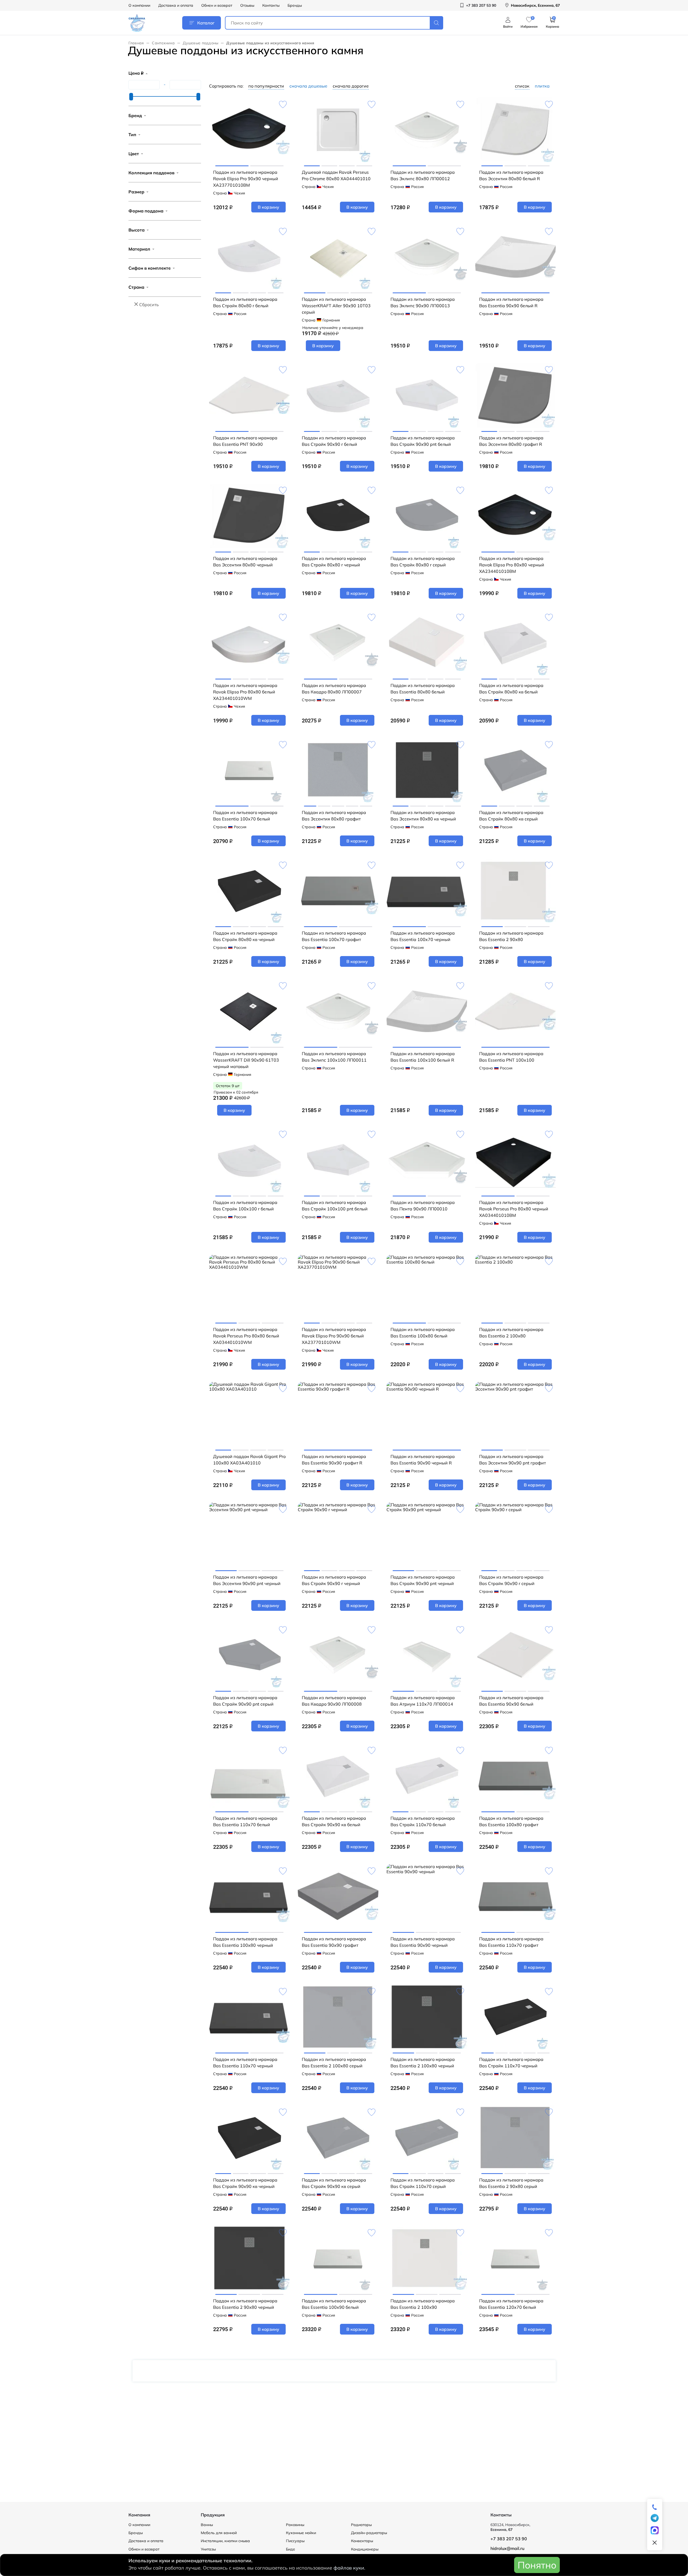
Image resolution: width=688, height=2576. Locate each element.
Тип (132, 135)
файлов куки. (349, 2568)
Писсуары (295, 2541)
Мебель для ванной (219, 2533)
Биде (291, 2549)
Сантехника (163, 43)
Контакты (271, 5)
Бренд (135, 115)
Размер (136, 192)
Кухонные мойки (301, 2533)
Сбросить (149, 305)
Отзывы (247, 5)
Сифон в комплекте (150, 268)
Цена (136, 73)
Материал (139, 249)
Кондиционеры (365, 2549)
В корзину (268, 207)
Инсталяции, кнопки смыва (225, 2541)
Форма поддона (146, 211)
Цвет (134, 154)
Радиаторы (361, 2525)
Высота (137, 230)
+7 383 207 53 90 (509, 2539)
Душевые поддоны (200, 43)
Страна (136, 287)
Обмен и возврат (217, 5)
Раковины (295, 2525)
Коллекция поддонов (151, 173)
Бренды (295, 5)
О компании (139, 5)
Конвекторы (362, 2541)
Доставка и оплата (176, 5)
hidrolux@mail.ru (507, 2548)
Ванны (207, 2525)
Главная (136, 43)
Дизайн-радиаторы (369, 2533)
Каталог (206, 23)
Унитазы (208, 2549)
